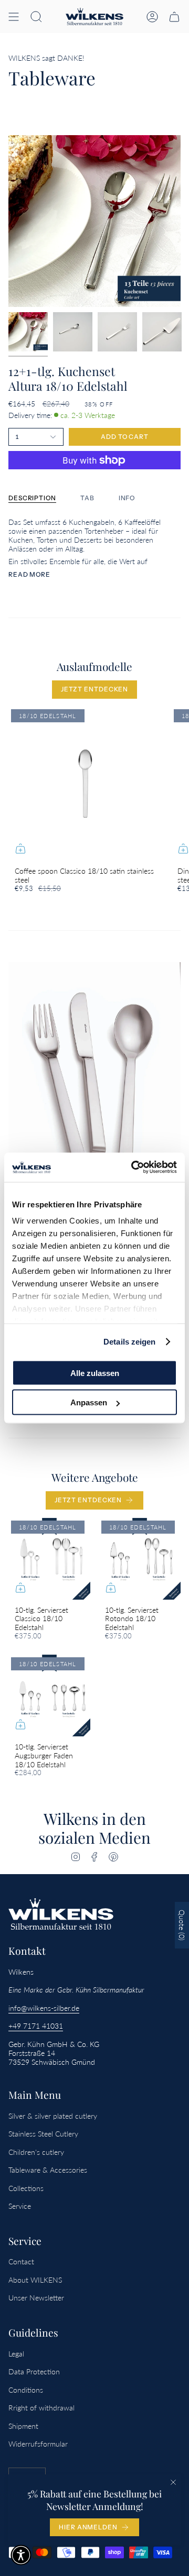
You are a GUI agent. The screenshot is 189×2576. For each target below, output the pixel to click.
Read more (29, 575)
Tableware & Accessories (48, 2170)
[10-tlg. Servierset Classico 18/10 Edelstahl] (49, 1559)
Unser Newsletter (36, 2298)
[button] (36, 16)
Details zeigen (129, 1342)
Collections (26, 2188)
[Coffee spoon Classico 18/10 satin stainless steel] (86, 784)
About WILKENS (35, 2280)
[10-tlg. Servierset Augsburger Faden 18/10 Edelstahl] (49, 1696)
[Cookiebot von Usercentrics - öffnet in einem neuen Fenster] (133, 1168)
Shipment (23, 2426)
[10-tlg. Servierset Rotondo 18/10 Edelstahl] (140, 1559)
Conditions (26, 2390)
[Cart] (174, 16)
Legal (16, 2354)
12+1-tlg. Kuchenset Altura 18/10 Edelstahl (68, 378)
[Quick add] (20, 849)
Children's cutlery (36, 2152)
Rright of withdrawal (41, 2408)
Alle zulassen (95, 1373)
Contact (21, 2261)
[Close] (173, 2482)
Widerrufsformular (38, 2444)
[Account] (152, 16)
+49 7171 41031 (36, 2026)
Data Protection (34, 2371)
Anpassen (89, 1402)
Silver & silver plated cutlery (53, 2116)
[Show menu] (14, 16)
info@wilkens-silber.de (44, 2008)
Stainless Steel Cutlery (43, 2134)
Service (20, 2206)
